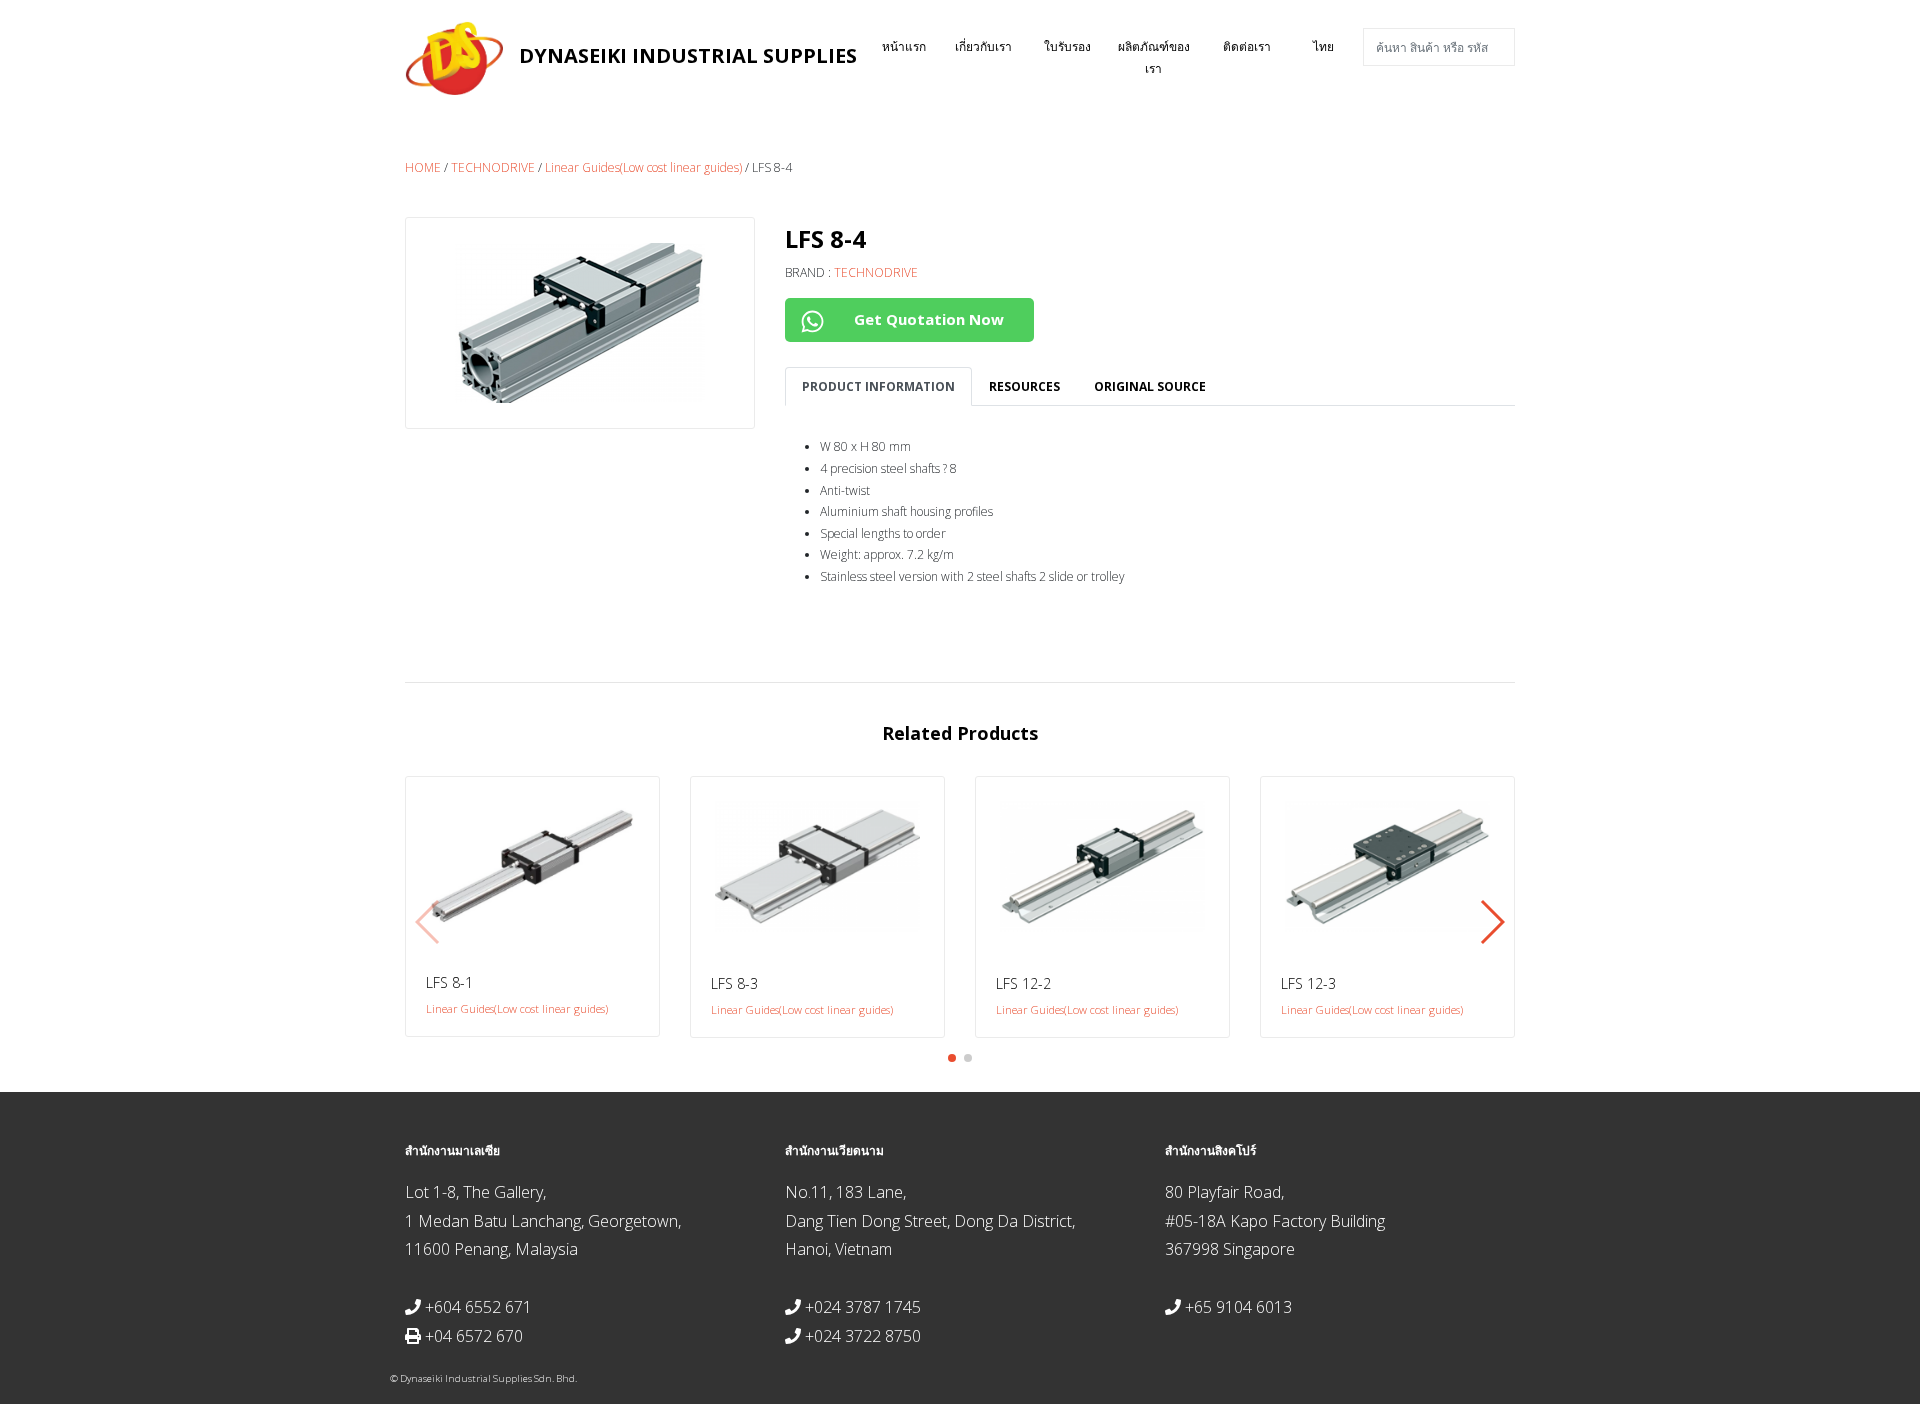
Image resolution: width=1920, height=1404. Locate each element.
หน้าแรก (913, 46)
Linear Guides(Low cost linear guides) (643, 167)
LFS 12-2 (1023, 983)
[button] (952, 1058)
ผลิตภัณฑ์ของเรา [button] (1154, 57)
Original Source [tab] (1150, 386)
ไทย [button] (1323, 46)
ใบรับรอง (1067, 46)
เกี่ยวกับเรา (983, 46)
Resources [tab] (1024, 386)
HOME (423, 167)
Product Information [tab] (878, 386)
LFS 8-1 (449, 982)
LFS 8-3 (734, 983)
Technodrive (493, 167)
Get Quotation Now (927, 319)
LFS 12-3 (1308, 983)
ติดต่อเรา (1247, 46)
